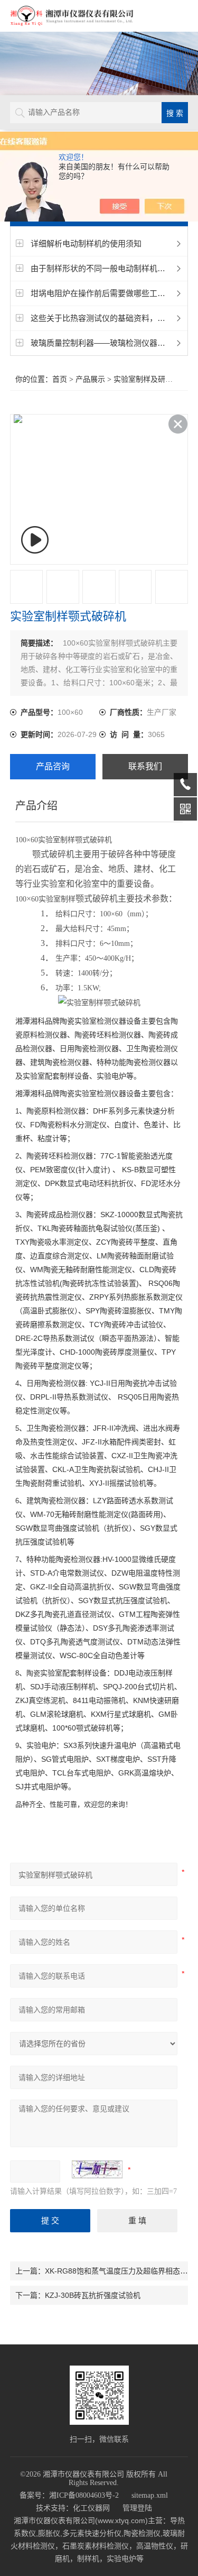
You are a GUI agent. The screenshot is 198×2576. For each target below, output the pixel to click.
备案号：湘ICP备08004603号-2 (69, 2495)
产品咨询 (53, 766)
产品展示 (90, 379)
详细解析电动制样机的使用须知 (86, 243)
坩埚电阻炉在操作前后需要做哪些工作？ (102, 293)
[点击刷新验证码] (97, 2169)
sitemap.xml (150, 2495)
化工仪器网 (91, 2508)
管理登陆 (137, 2508)
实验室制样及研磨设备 (150, 379)
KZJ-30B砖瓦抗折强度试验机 (93, 2295)
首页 (60, 379)
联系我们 (145, 766)
